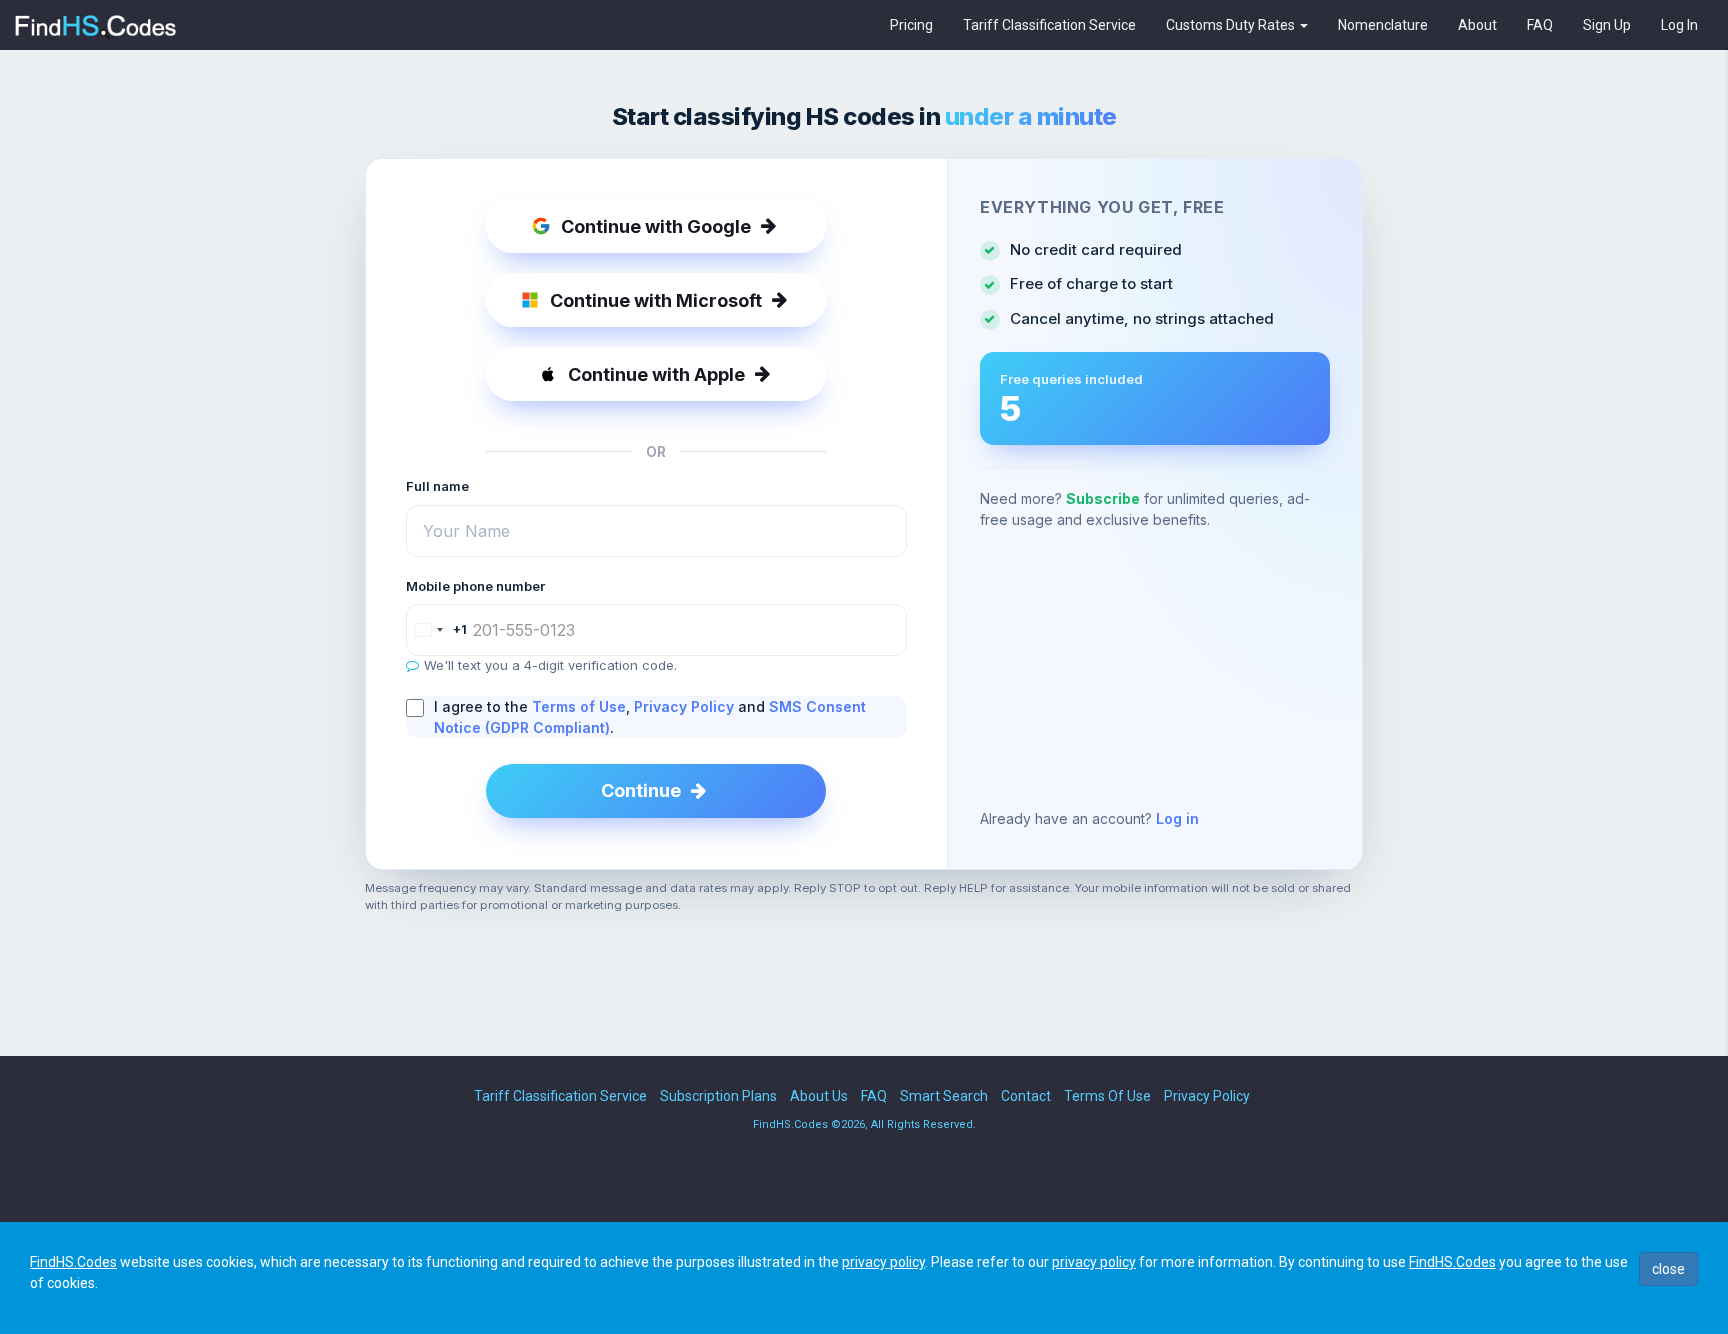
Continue (641, 790)
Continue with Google (656, 226)
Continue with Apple (656, 374)
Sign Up (1607, 25)
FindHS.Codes (73, 1262)
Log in (1177, 818)
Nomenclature (1383, 25)
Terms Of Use (1107, 1096)
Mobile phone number (475, 586)
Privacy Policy (684, 706)
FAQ (1540, 25)
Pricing (911, 25)
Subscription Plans (718, 1096)
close (1668, 1269)
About (1477, 25)
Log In (1679, 25)
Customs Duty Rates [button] (1232, 25)
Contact (1026, 1096)
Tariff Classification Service (1049, 25)
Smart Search (944, 1096)
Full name (437, 486)
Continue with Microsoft (656, 300)
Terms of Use (579, 706)
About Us (819, 1096)
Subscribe (1103, 498)
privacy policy (883, 1262)
